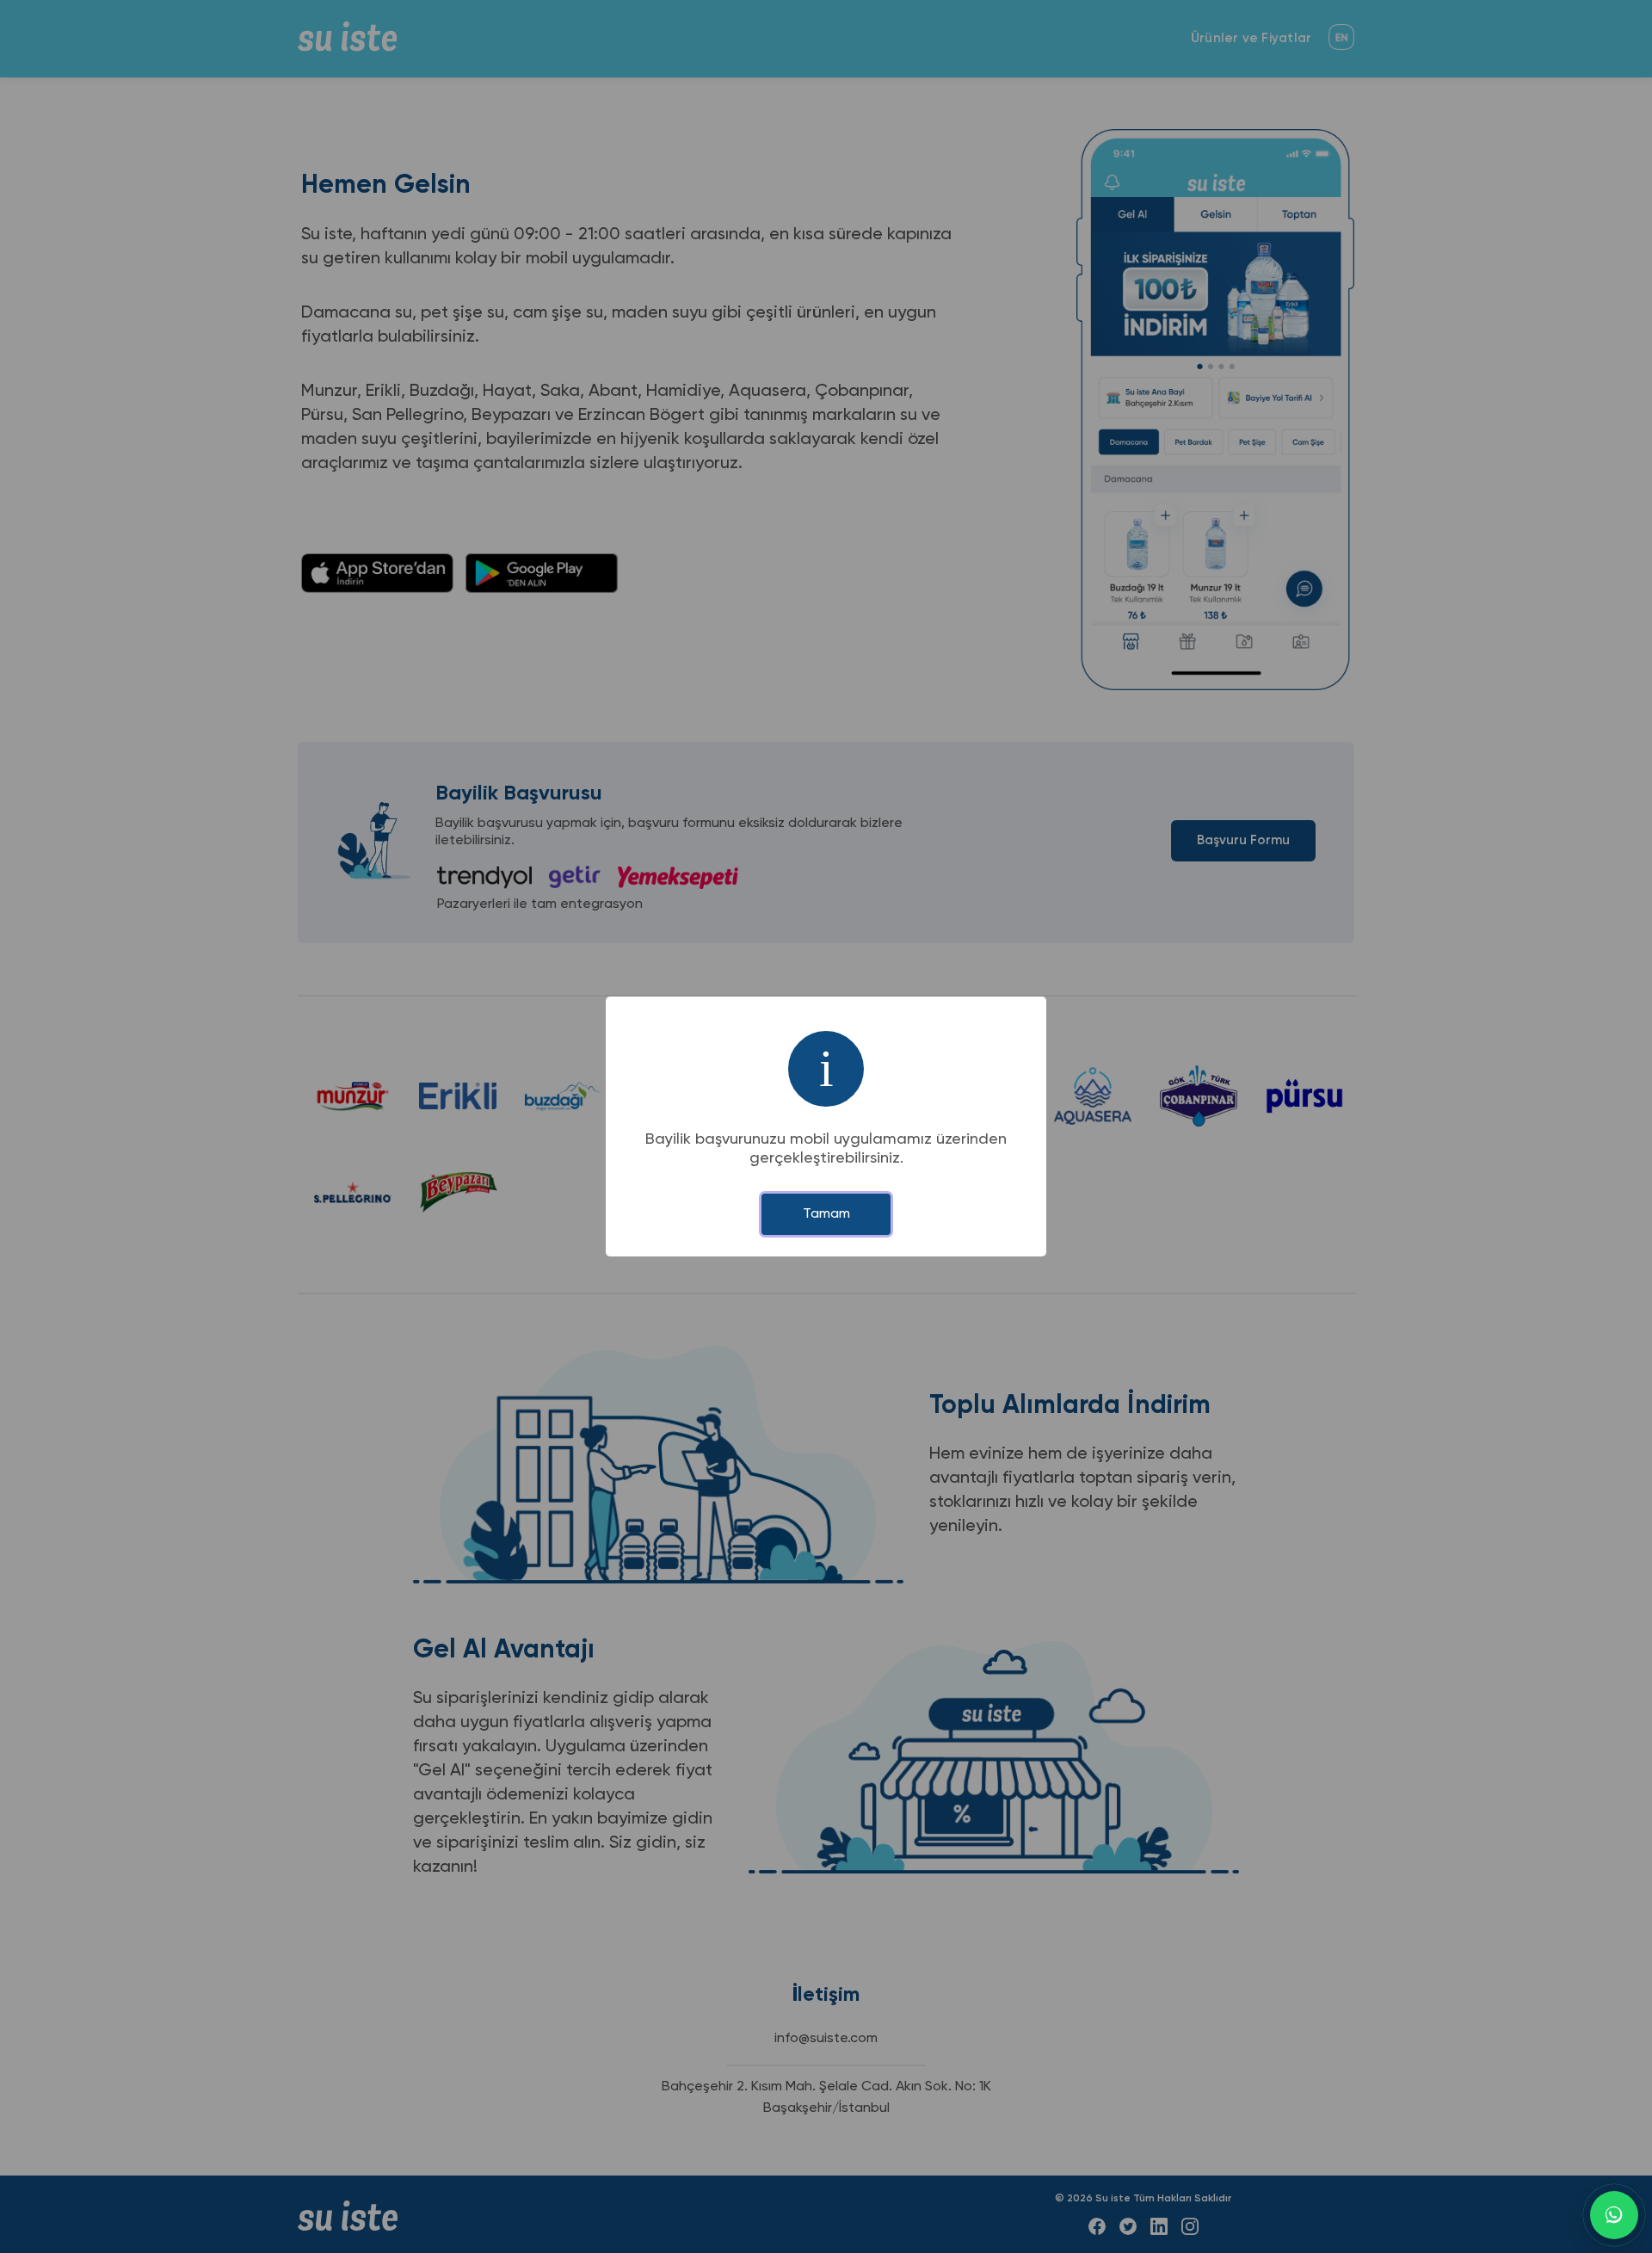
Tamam (826, 1214)
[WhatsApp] (1614, 2215)
